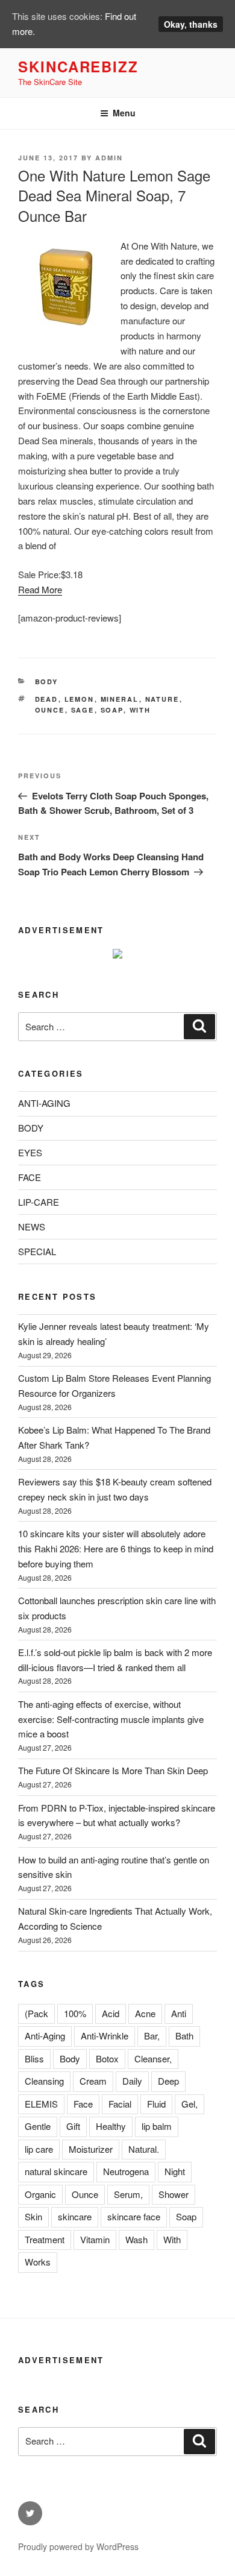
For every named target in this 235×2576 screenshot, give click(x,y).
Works (38, 2262)
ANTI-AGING (44, 1103)
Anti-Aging (45, 2036)
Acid (111, 2013)
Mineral (120, 699)
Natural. (144, 2149)
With (140, 710)
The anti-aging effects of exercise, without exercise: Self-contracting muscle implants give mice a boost (111, 1719)
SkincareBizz (78, 66)
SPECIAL (37, 1251)
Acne (145, 2013)
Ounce (50, 710)
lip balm (157, 2126)
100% (75, 2013)
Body (70, 2058)
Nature (162, 699)
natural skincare (56, 2171)
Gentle (38, 2126)
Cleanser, (153, 2058)
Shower (174, 2194)
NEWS (32, 1227)
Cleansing (44, 2081)
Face (83, 2104)
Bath (184, 2036)
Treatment (45, 2239)
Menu (124, 113)
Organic (40, 2194)
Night (175, 2171)
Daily (132, 2081)
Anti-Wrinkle (105, 2036)
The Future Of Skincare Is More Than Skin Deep (113, 1770)
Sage (83, 710)
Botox (107, 2058)
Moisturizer (91, 2149)
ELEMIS (41, 2104)
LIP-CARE (39, 1202)
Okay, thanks (191, 24)
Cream (93, 2081)
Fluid (156, 2104)
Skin (33, 2216)
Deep (168, 2081)
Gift (73, 2126)
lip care (39, 2149)
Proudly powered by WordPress (78, 2546)
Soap (112, 710)
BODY (47, 682)
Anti (179, 2013)
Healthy (111, 2126)
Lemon (80, 699)
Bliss (34, 2058)
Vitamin (95, 2239)
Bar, (152, 2036)
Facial (120, 2104)
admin (109, 158)
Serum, (128, 2194)
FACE (30, 1177)
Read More (40, 589)
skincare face (134, 2216)
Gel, (190, 2104)
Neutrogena (126, 2171)
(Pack (36, 2013)
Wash (136, 2239)
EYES (30, 1152)
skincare (75, 2216)
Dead (47, 699)
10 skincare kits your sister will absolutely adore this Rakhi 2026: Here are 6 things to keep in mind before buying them (116, 1548)
